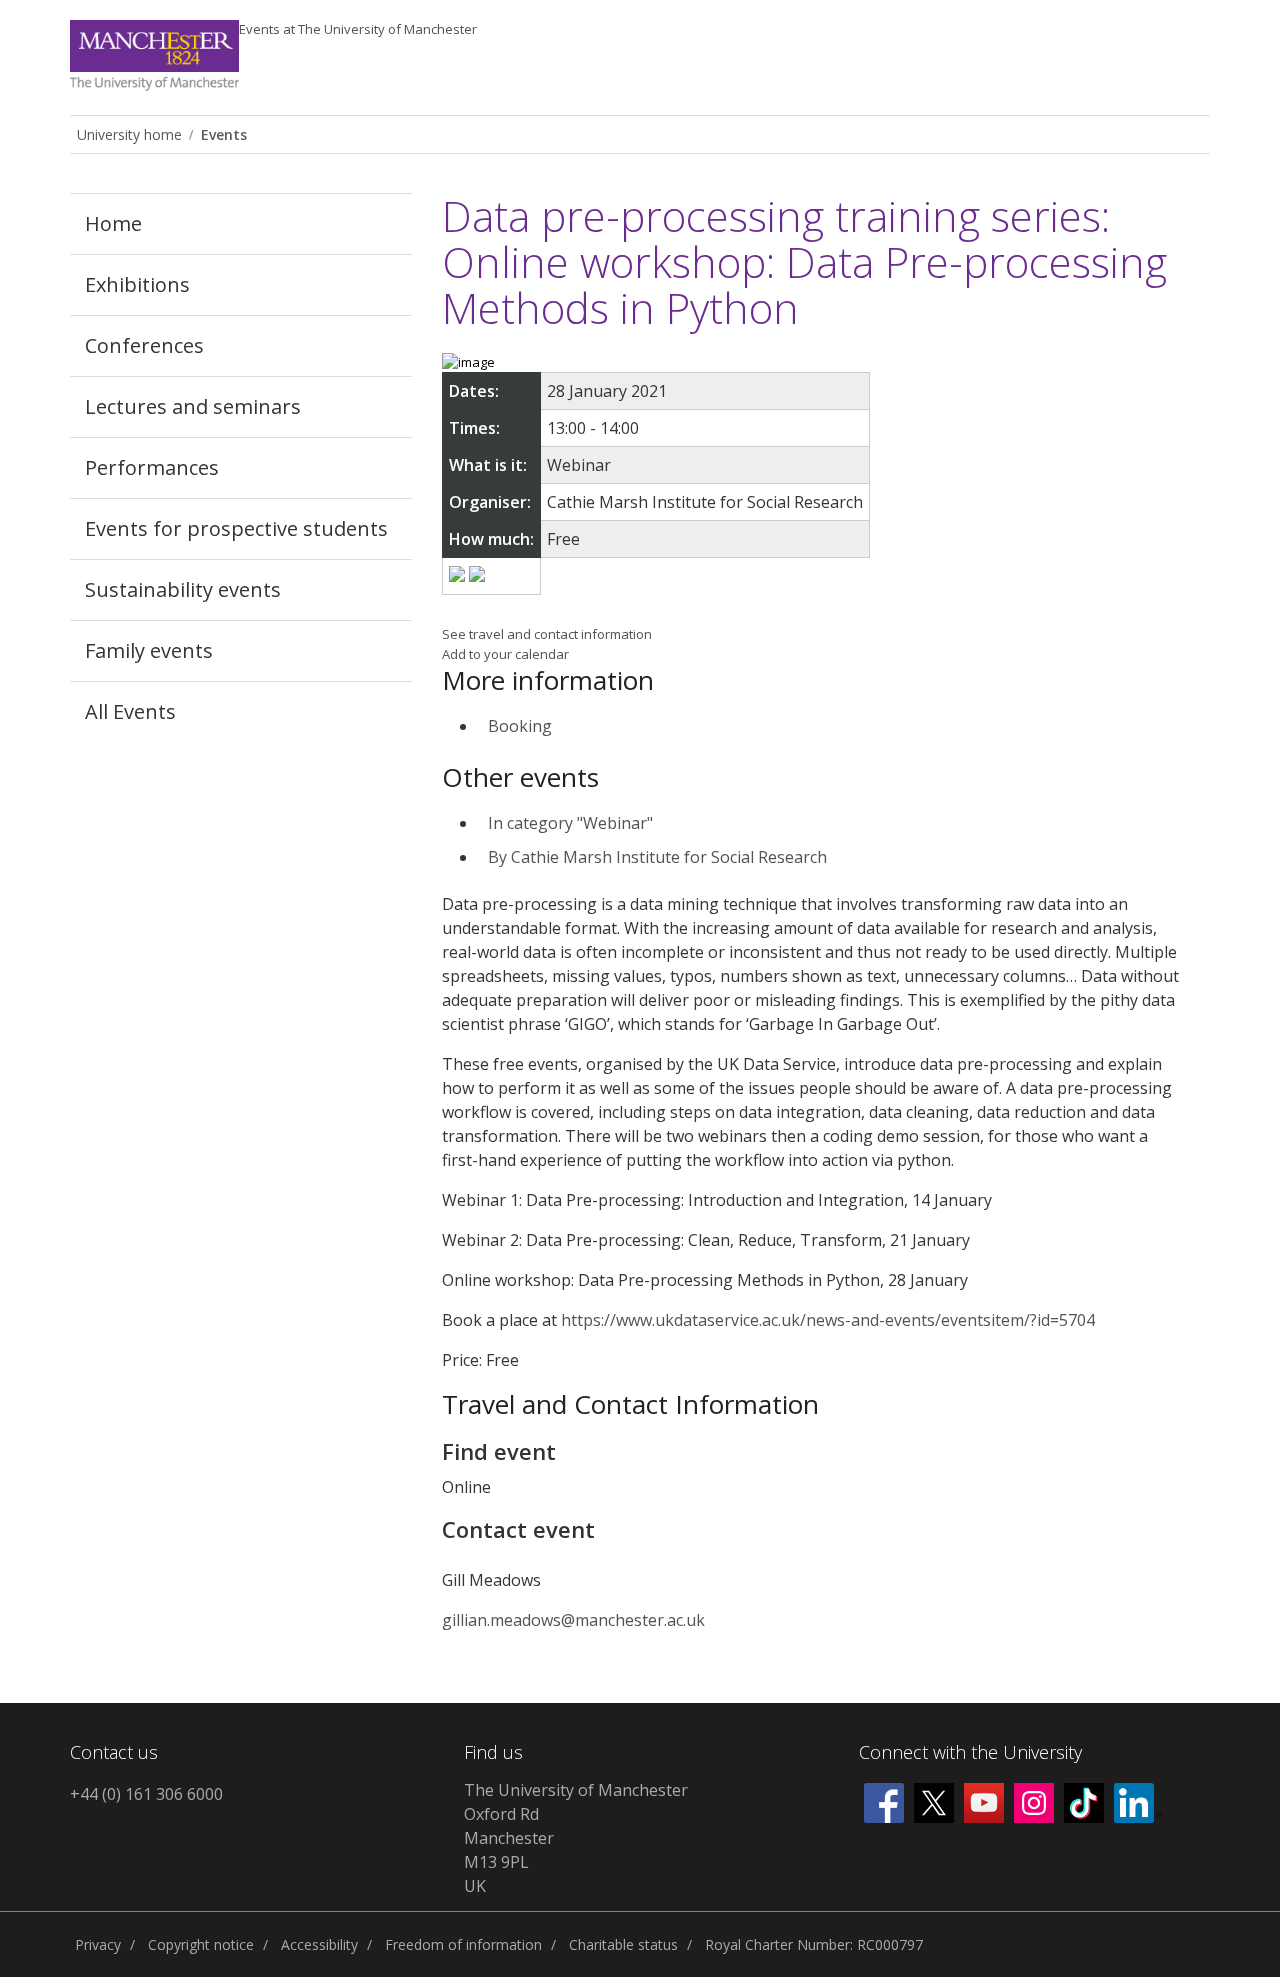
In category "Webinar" (570, 823)
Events (358, 29)
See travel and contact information (547, 634)
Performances (152, 467)
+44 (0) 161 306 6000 (146, 1794)
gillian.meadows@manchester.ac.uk (573, 1620)
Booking (520, 726)
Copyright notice (201, 1944)
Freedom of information (463, 1944)
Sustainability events (183, 589)
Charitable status (623, 1944)
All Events (130, 711)
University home (129, 134)
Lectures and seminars (193, 406)
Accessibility (319, 1944)
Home (113, 223)
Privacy (98, 1944)
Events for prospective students (236, 528)
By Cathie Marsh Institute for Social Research (657, 857)
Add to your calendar (505, 654)
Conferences (144, 345)
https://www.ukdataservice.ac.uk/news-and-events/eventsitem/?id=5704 (828, 1320)
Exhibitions (137, 284)
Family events (149, 650)
